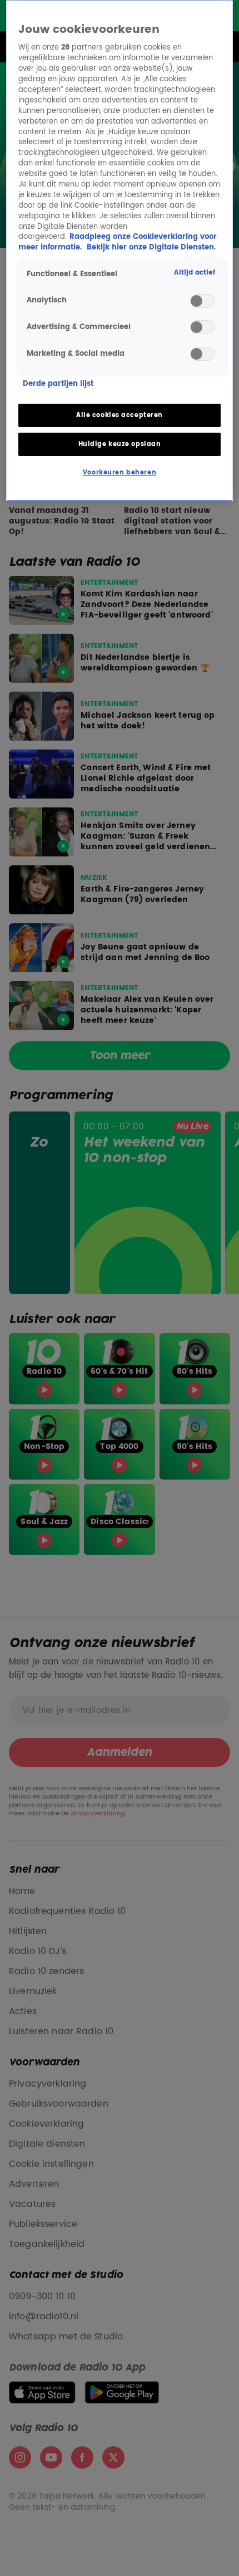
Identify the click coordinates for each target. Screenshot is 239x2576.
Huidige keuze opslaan (120, 444)
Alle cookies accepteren (120, 415)
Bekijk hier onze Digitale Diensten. (151, 248)
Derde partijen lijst (58, 385)
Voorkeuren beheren (120, 472)
